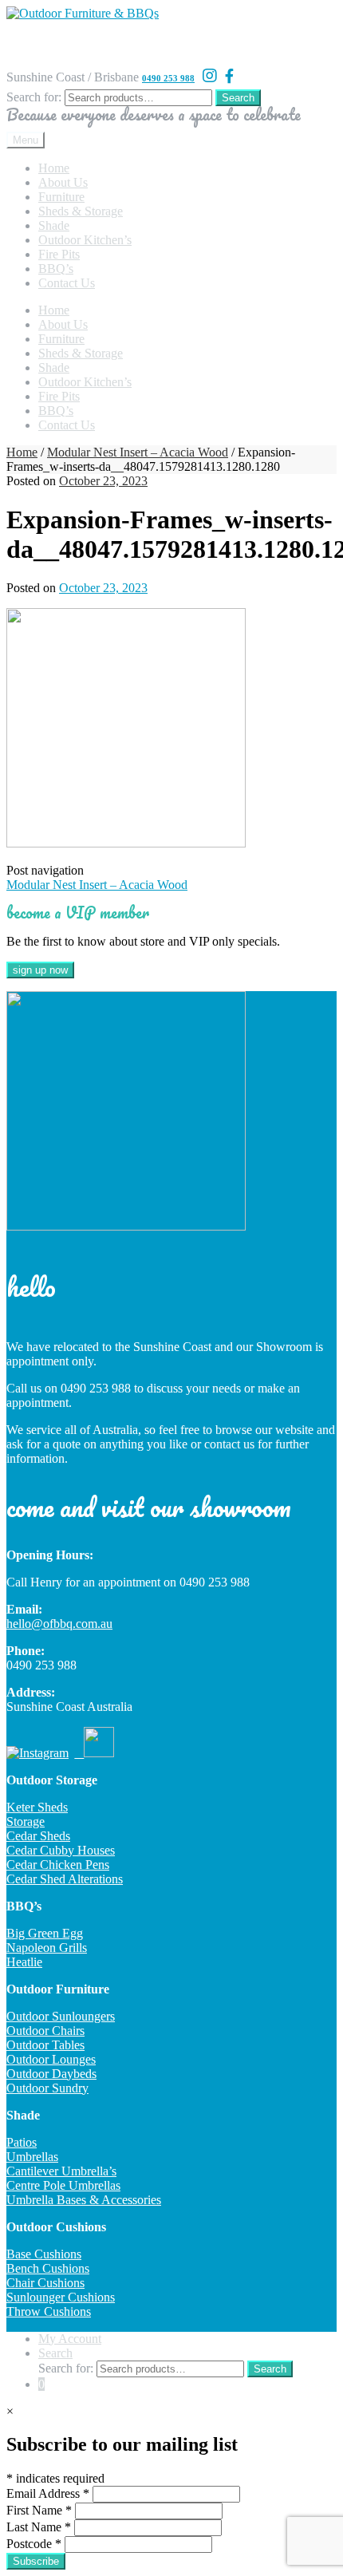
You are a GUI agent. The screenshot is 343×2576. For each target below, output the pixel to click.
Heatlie (24, 1962)
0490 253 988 (168, 78)
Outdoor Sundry (47, 2088)
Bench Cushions (48, 2268)
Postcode (34, 2544)
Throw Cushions (49, 2311)
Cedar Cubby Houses (61, 1850)
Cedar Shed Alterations (65, 1879)
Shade (54, 225)
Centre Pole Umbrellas (63, 2185)
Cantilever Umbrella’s (61, 2171)
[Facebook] (229, 77)
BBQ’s (56, 269)
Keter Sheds (37, 1807)
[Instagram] (210, 76)
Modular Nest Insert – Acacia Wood (138, 452)
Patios (22, 2142)
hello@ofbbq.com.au (59, 1624)
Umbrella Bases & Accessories (84, 2200)
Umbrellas (32, 2157)
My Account (70, 2339)
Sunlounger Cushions (61, 2297)
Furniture (61, 197)
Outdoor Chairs (45, 2031)
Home (54, 168)
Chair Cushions (45, 2283)
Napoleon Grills (47, 1948)
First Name (39, 2510)
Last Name (39, 2527)
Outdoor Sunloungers (61, 2016)
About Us (63, 182)
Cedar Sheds (38, 1836)
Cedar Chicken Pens (58, 1865)
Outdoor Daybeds (51, 2074)
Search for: (34, 97)
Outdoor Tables (45, 2045)
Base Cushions (44, 2254)
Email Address (48, 2493)
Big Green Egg (45, 1933)
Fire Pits (59, 254)
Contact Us (67, 283)
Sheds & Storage (81, 211)
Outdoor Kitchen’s (85, 240)
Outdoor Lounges (51, 2059)
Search (238, 98)
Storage (26, 1821)
